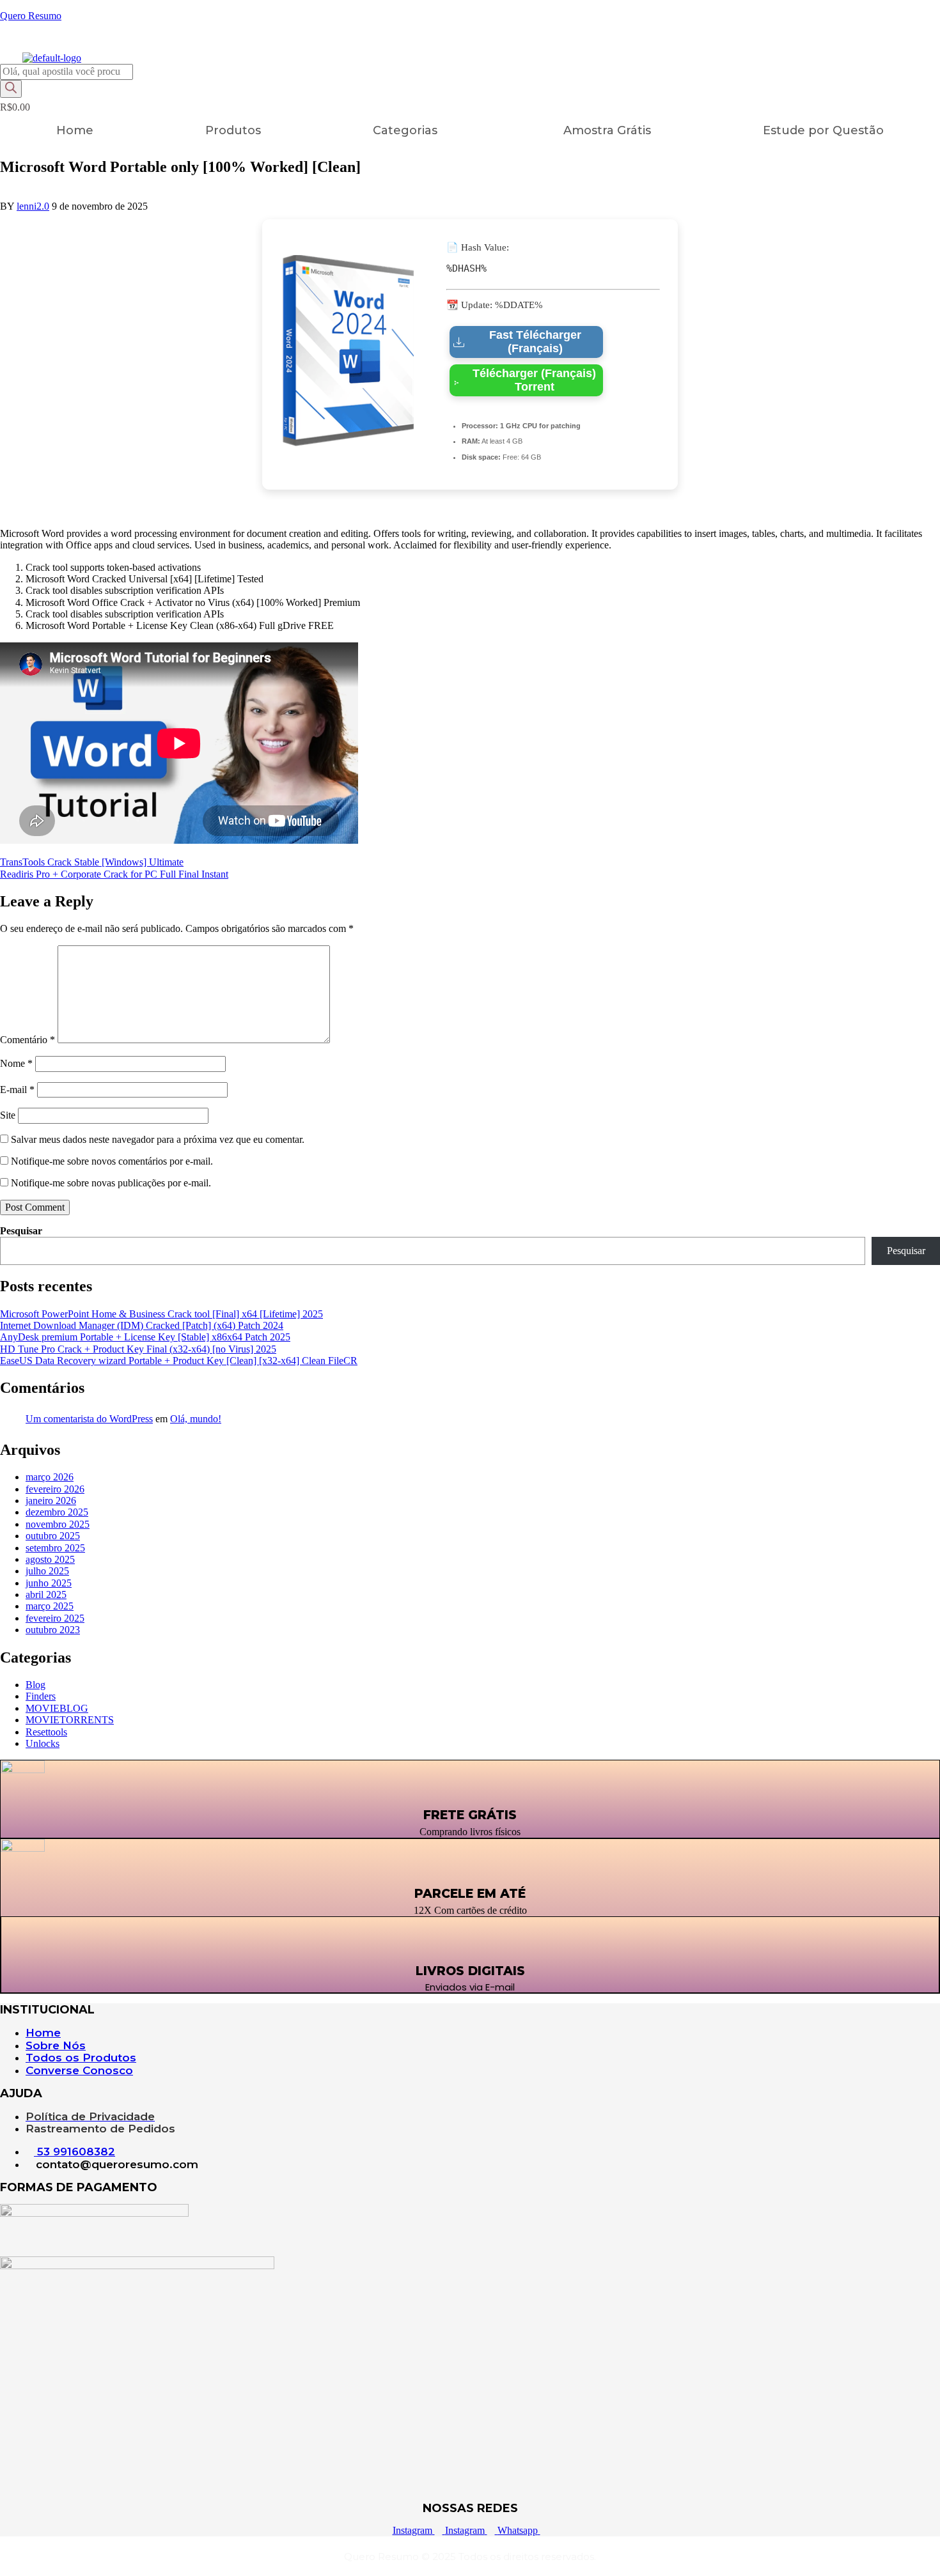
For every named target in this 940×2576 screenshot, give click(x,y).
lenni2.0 (33, 206)
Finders (41, 1696)
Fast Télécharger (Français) (535, 342)
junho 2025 (49, 1583)
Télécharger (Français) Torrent (534, 380)
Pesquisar (21, 1231)
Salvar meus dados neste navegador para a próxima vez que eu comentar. (158, 1139)
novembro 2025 (58, 1524)
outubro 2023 (53, 1630)
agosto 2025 (50, 1559)
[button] (412, 130)
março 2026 (50, 1477)
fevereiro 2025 (55, 1618)
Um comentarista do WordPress (89, 1419)
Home (75, 130)
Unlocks (43, 1743)
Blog (35, 1685)
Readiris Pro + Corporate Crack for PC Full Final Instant (114, 874)
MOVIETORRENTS (70, 1720)
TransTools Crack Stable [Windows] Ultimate (92, 862)
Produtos (233, 130)
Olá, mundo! (196, 1419)
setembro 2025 (55, 1548)
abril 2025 (46, 1594)
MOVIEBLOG (57, 1708)
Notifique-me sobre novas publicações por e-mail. (111, 1183)
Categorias (405, 130)
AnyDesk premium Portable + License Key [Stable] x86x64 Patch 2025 (145, 1337)
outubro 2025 (53, 1536)
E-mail (17, 1090)
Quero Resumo (31, 16)
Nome (16, 1063)
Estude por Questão (823, 130)
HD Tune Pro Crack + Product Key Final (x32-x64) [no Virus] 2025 (138, 1349)
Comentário (27, 1040)
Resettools (46, 1732)
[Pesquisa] (11, 89)
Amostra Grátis (607, 130)
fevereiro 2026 (55, 1489)
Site (8, 1115)
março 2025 (50, 1606)
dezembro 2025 (57, 1512)
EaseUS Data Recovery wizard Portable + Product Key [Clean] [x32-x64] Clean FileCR (179, 1361)
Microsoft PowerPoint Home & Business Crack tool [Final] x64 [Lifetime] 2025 (161, 1314)
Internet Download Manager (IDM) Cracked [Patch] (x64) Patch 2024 (142, 1325)
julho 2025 (47, 1571)
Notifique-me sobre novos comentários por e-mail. (112, 1161)
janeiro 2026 (51, 1501)
